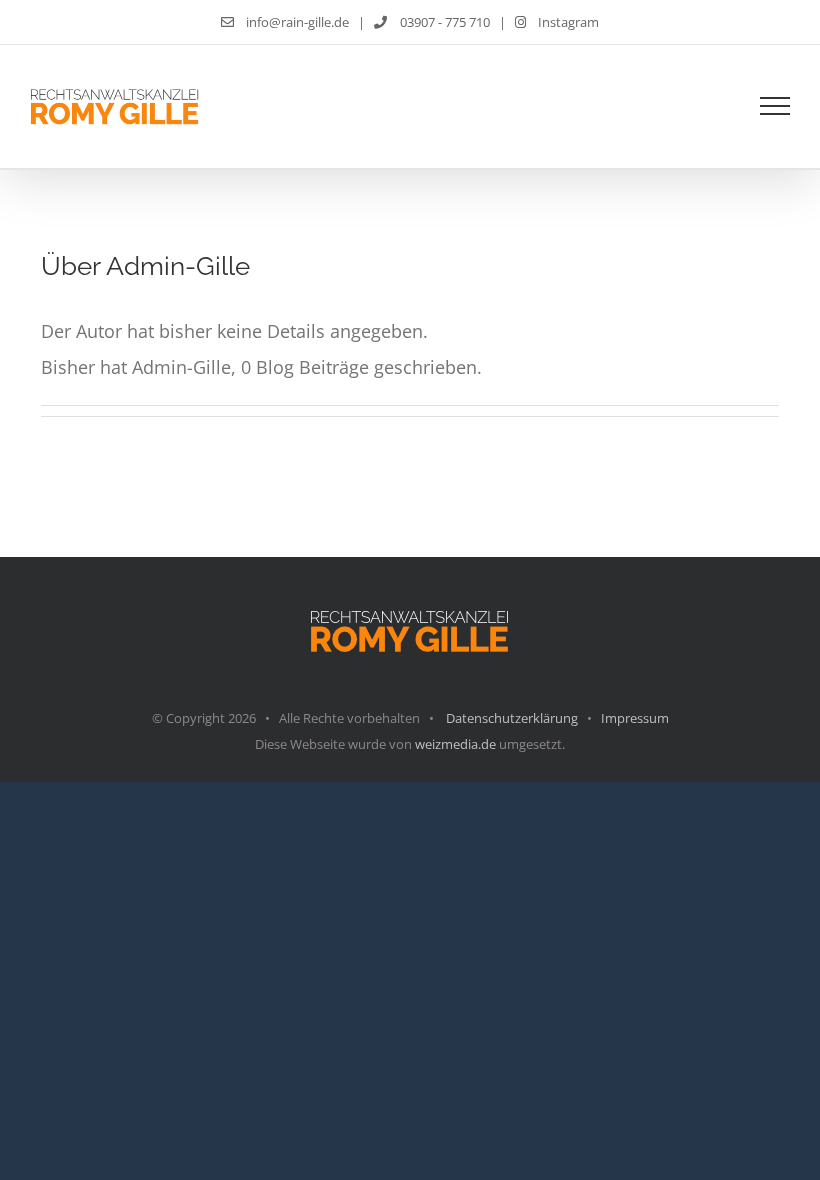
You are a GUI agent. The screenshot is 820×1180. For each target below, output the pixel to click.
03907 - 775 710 (443, 22)
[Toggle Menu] (775, 106)
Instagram (567, 22)
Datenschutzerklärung (512, 718)
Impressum (635, 718)
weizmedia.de (455, 744)
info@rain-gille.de (296, 22)
